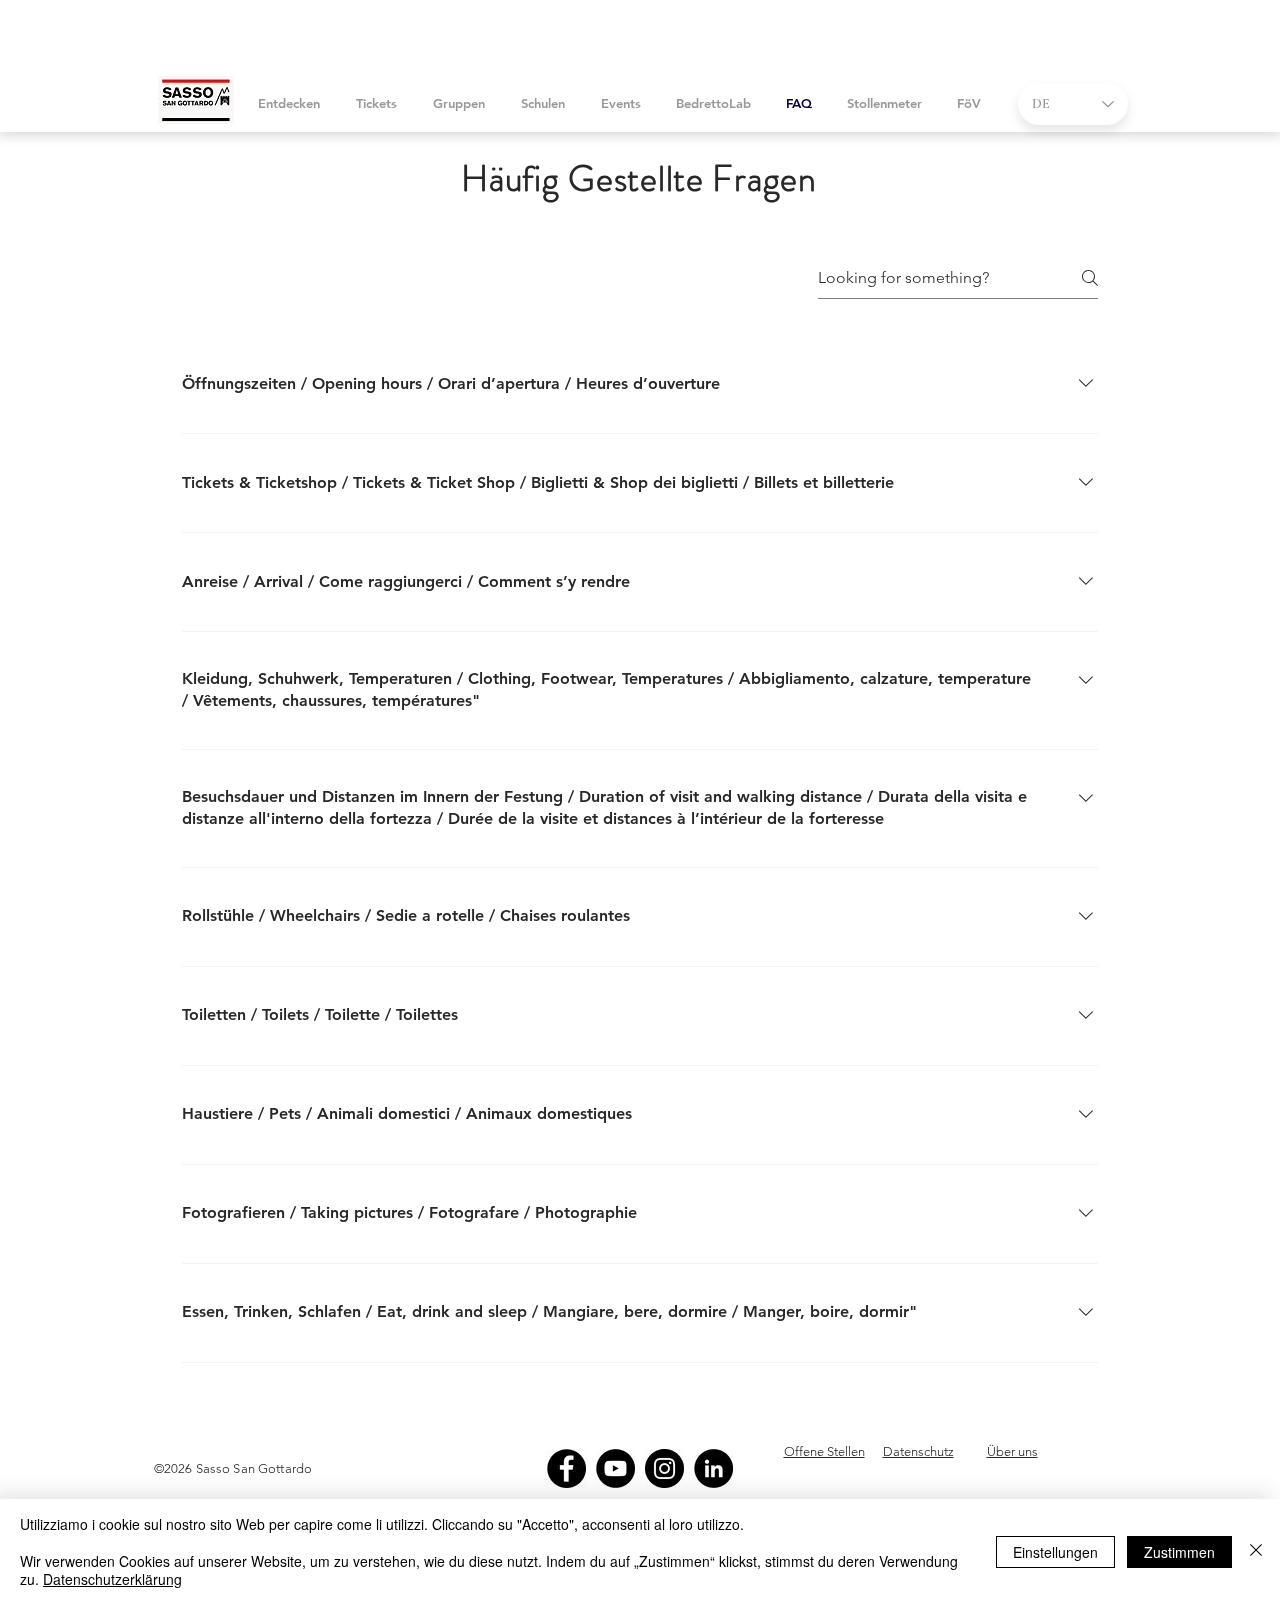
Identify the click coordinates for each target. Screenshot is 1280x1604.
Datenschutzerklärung (112, 1579)
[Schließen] (1256, 1551)
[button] (376, 103)
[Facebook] (566, 1468)
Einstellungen (1055, 1552)
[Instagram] (664, 1468)
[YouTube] (615, 1468)
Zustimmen (1179, 1552)
